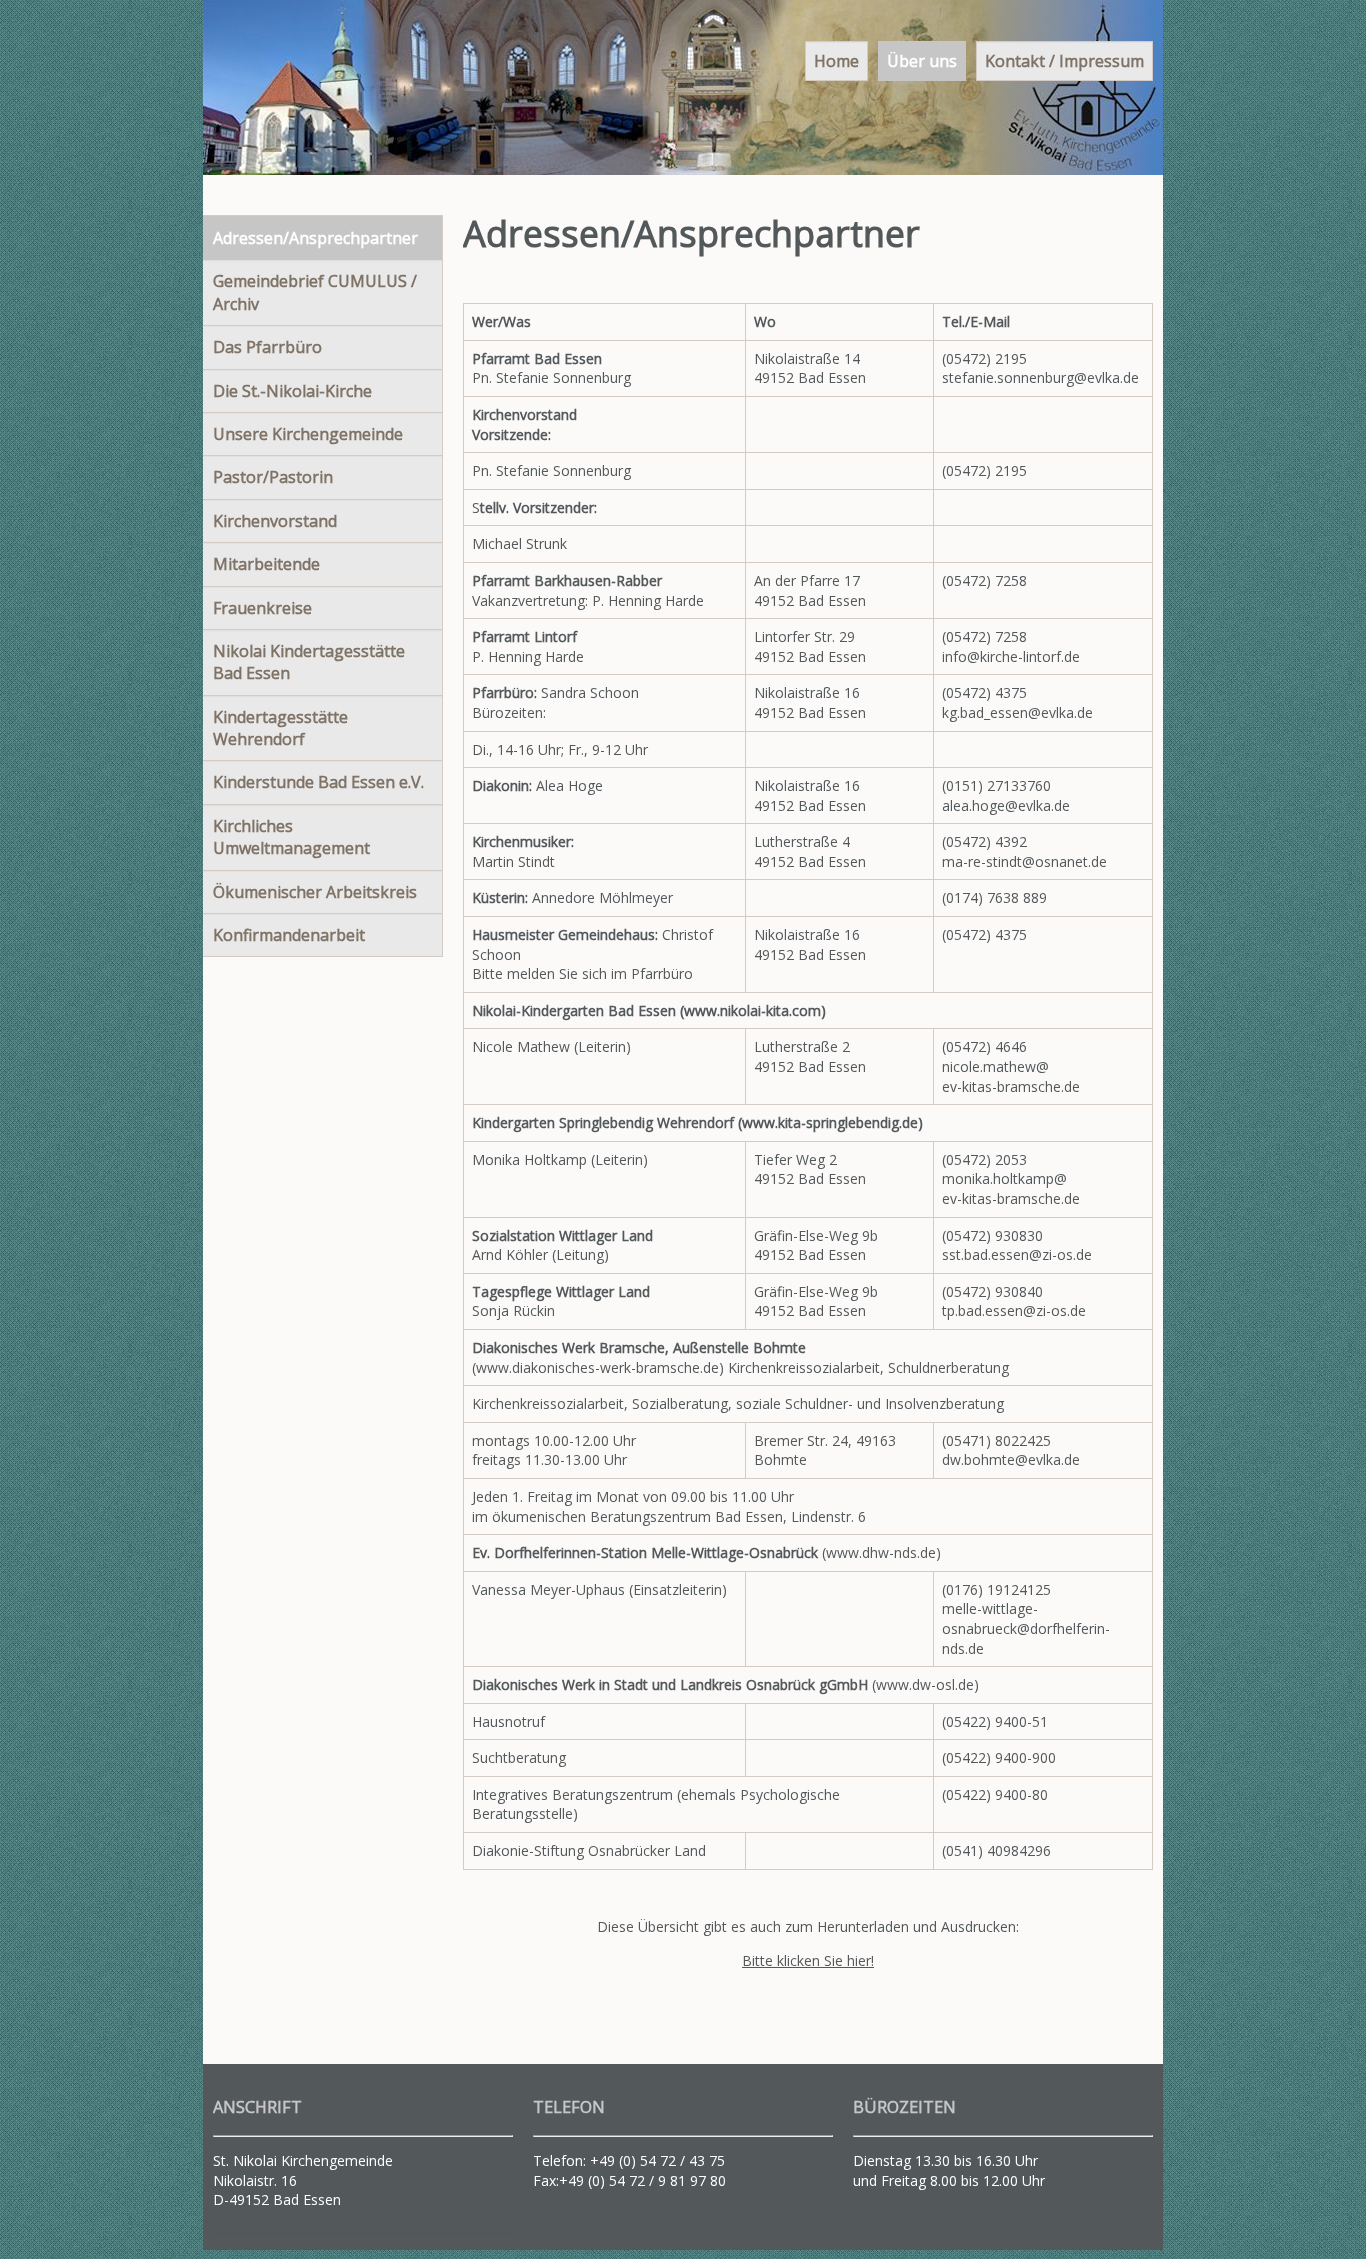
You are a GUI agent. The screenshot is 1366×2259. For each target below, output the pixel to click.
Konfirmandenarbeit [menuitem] (289, 935)
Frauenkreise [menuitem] (262, 608)
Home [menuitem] (836, 61)
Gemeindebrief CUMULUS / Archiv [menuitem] (315, 292)
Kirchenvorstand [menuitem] (275, 521)
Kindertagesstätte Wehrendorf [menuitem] (280, 728)
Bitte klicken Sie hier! (808, 1960)
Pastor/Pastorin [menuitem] (273, 477)
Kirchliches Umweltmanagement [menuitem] (291, 837)
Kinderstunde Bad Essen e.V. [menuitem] (318, 782)
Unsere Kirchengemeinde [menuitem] (308, 434)
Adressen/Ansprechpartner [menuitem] (315, 238)
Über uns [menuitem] (922, 61)
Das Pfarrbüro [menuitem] (267, 347)
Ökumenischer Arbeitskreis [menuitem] (315, 892)
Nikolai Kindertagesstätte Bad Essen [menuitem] (309, 662)
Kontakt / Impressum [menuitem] (1064, 61)
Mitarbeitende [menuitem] (266, 564)
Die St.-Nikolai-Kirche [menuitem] (292, 391)
